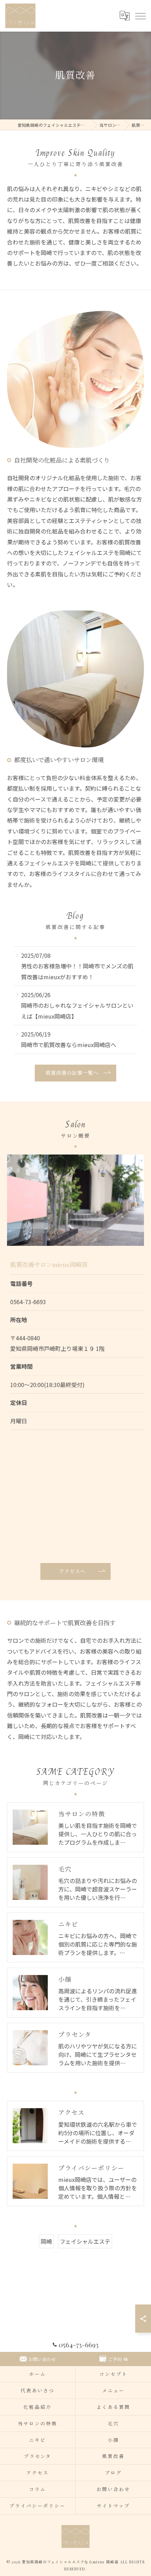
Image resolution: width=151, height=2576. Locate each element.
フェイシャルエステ (85, 2241)
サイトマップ (113, 2506)
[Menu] (140, 16)
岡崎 (46, 2241)
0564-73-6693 (28, 1302)
